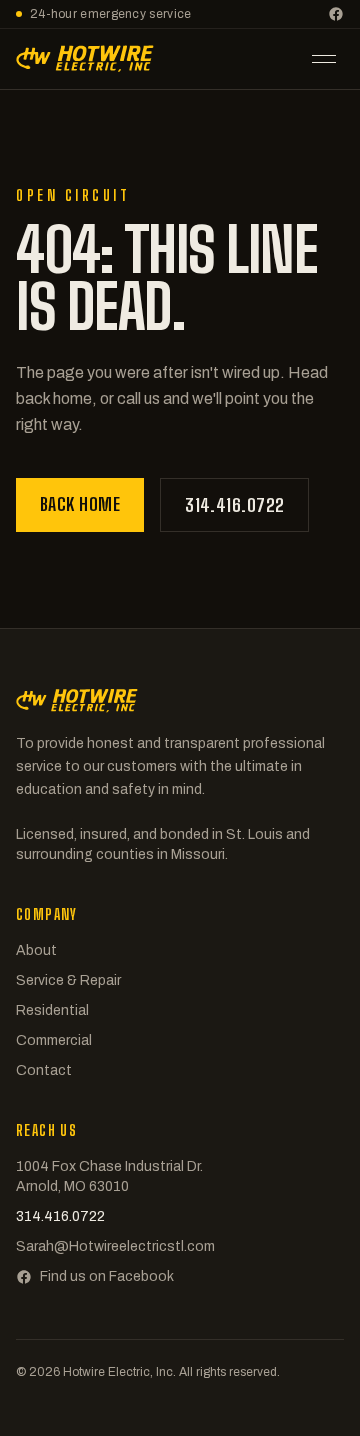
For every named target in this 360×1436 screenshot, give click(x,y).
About (36, 950)
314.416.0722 (234, 505)
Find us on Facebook (107, 1276)
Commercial (54, 1040)
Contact (44, 1070)
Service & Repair (68, 980)
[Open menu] (324, 59)
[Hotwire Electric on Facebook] (336, 14)
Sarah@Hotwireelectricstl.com (115, 1246)
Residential (52, 1010)
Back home (80, 504)
